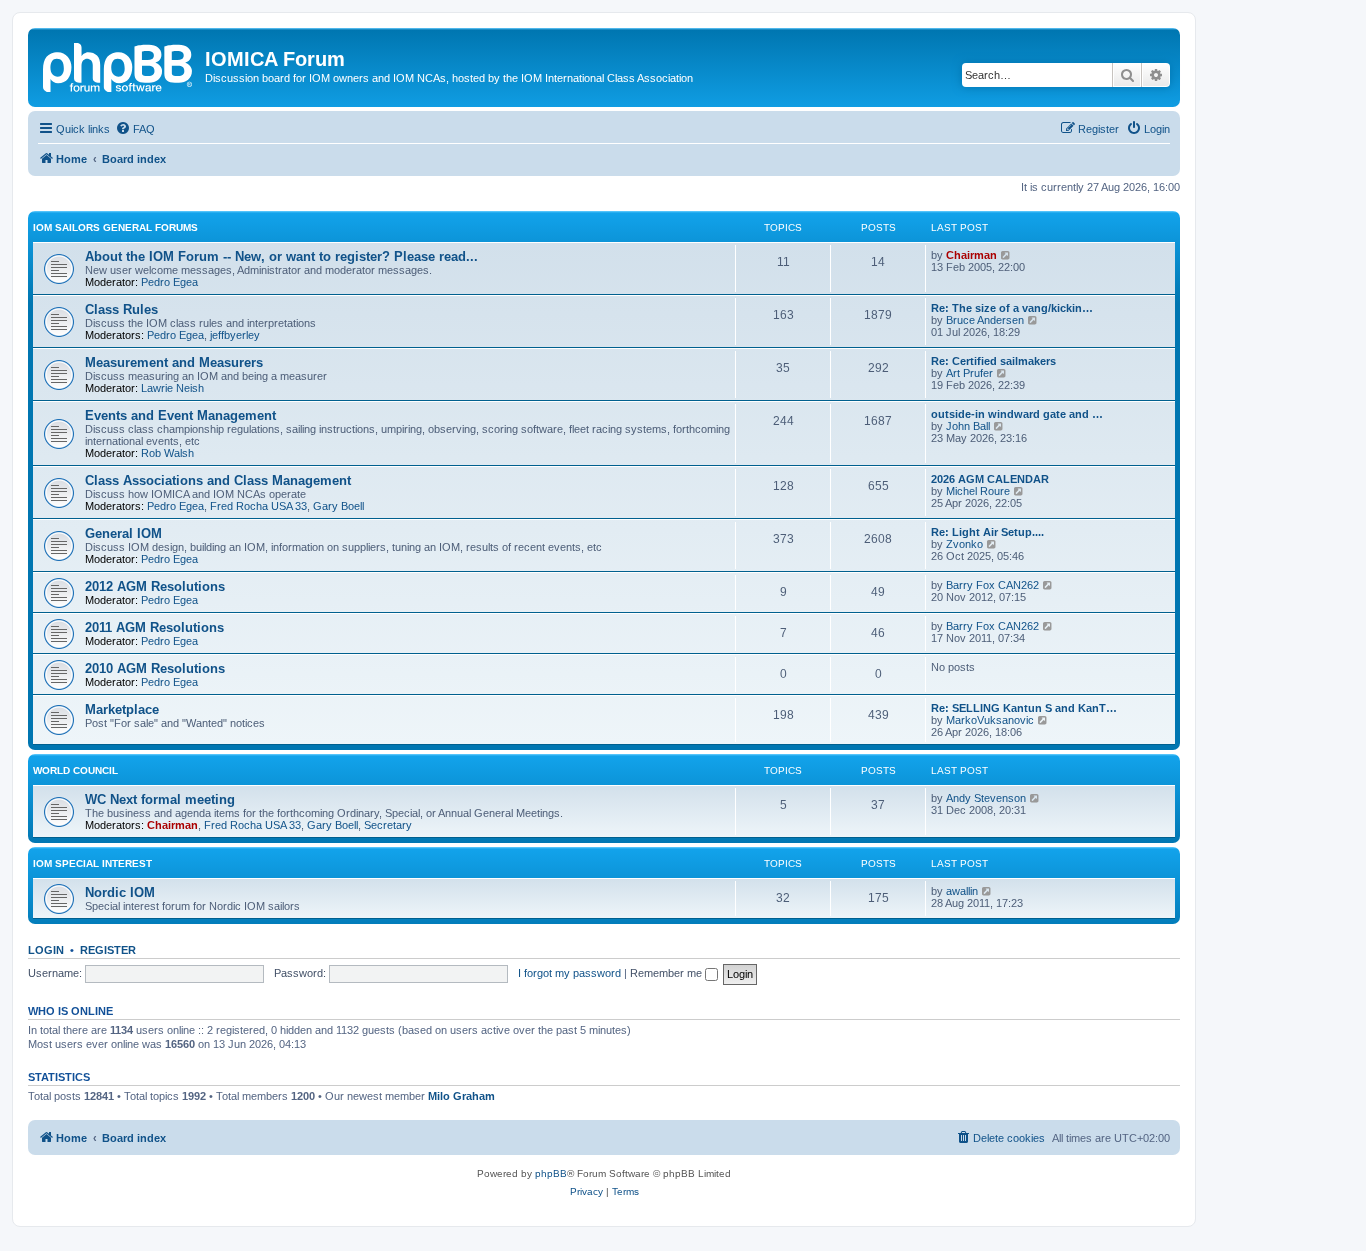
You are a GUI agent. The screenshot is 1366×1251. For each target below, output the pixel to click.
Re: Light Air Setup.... (987, 532)
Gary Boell (338, 506)
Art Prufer (969, 373)
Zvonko (964, 544)
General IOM (123, 533)
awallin (962, 891)
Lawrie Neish (172, 388)
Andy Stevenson (986, 798)
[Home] (119, 65)
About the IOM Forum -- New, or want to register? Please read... (281, 256)
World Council (75, 770)
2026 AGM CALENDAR (990, 479)
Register (108, 950)
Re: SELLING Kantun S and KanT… (1024, 708)
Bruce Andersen (985, 320)
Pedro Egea (169, 282)
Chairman (971, 255)
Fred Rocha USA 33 (258, 506)
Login (46, 950)
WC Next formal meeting (160, 799)
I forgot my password (569, 973)
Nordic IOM (120, 892)
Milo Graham (461, 1096)
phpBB (551, 1173)
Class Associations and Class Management (218, 480)
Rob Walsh (167, 453)
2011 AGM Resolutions (154, 627)
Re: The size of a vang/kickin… (1012, 308)
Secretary (388, 825)
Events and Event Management (180, 415)
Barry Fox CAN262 (992, 585)
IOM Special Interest (92, 863)
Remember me (667, 973)
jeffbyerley (235, 335)
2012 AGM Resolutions (155, 586)
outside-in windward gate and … (1017, 414)
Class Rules (121, 309)
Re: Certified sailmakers (993, 361)
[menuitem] (135, 129)
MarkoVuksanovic (990, 720)
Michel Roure (978, 491)
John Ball (968, 426)
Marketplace (122, 709)
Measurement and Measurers (174, 362)
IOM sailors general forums (115, 227)
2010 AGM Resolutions (155, 668)
